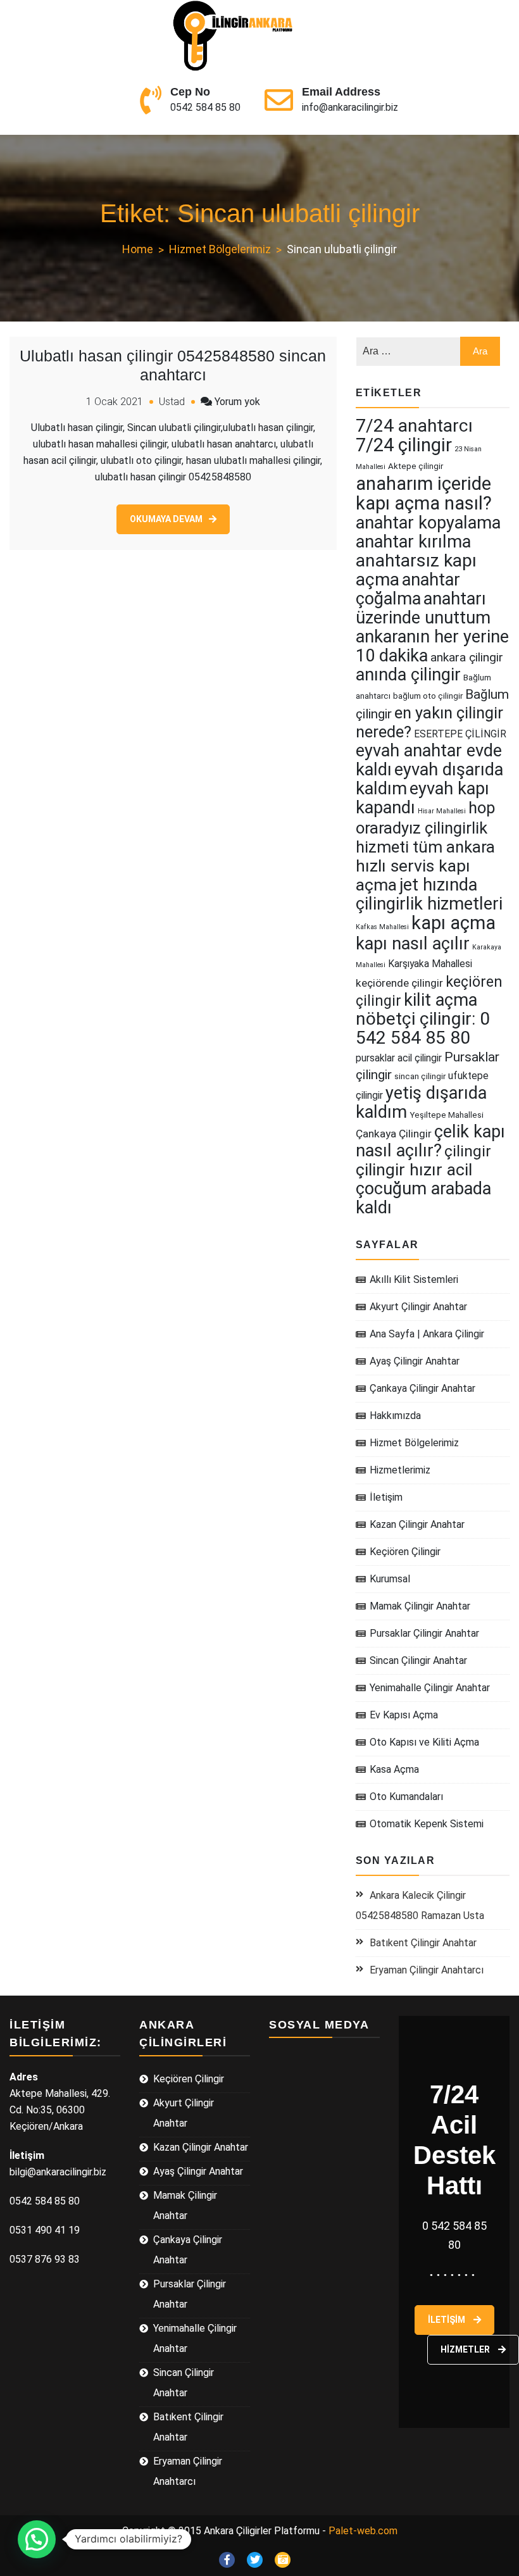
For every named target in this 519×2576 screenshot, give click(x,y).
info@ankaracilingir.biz (350, 107)
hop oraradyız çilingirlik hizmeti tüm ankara (426, 827)
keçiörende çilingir (399, 983)
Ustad (172, 402)
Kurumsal (390, 1579)
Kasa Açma (394, 1769)
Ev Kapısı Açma (404, 1715)
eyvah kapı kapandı (422, 798)
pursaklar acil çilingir (399, 1058)
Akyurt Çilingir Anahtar (418, 1307)
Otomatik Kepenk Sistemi (427, 1824)
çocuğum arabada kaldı (423, 1198)
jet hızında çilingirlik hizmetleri (429, 894)
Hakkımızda (395, 1416)
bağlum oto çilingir (428, 696)
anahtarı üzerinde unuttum (423, 608)
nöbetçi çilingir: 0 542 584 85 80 (423, 1028)
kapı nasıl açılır (413, 944)
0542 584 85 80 (205, 107)
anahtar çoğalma (408, 589)
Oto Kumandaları (406, 1797)
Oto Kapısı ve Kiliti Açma (424, 1742)
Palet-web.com (363, 2531)
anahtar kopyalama (428, 523)
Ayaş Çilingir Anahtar (415, 1361)
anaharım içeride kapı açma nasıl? (424, 493)
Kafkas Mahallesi (382, 927)
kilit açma (441, 1000)
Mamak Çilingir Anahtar (420, 1606)
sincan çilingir (420, 1076)
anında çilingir (408, 675)
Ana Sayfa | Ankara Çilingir (427, 1334)
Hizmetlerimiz (400, 1470)
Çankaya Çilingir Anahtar (422, 1388)
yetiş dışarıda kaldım (421, 1103)
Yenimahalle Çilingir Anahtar (430, 1688)
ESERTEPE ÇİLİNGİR (460, 734)
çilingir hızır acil (414, 1170)
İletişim (386, 1497)
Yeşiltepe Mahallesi (447, 1115)
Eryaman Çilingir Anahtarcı (427, 1970)
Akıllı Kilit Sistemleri (414, 1279)
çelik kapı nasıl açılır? (430, 1141)
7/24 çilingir (404, 445)
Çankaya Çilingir (394, 1134)
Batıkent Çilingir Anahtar (423, 1943)
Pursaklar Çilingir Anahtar (424, 1633)
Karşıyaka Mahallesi (430, 964)
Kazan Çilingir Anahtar (417, 1524)
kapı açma (453, 923)
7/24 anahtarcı (414, 426)
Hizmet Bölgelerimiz (414, 1443)
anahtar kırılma (413, 542)
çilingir (468, 1151)
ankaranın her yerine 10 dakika (432, 646)
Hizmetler (466, 2349)
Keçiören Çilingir (405, 1552)
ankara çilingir (467, 657)
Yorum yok (237, 402)
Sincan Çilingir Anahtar (418, 1660)
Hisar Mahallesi (442, 811)
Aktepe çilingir (416, 466)
